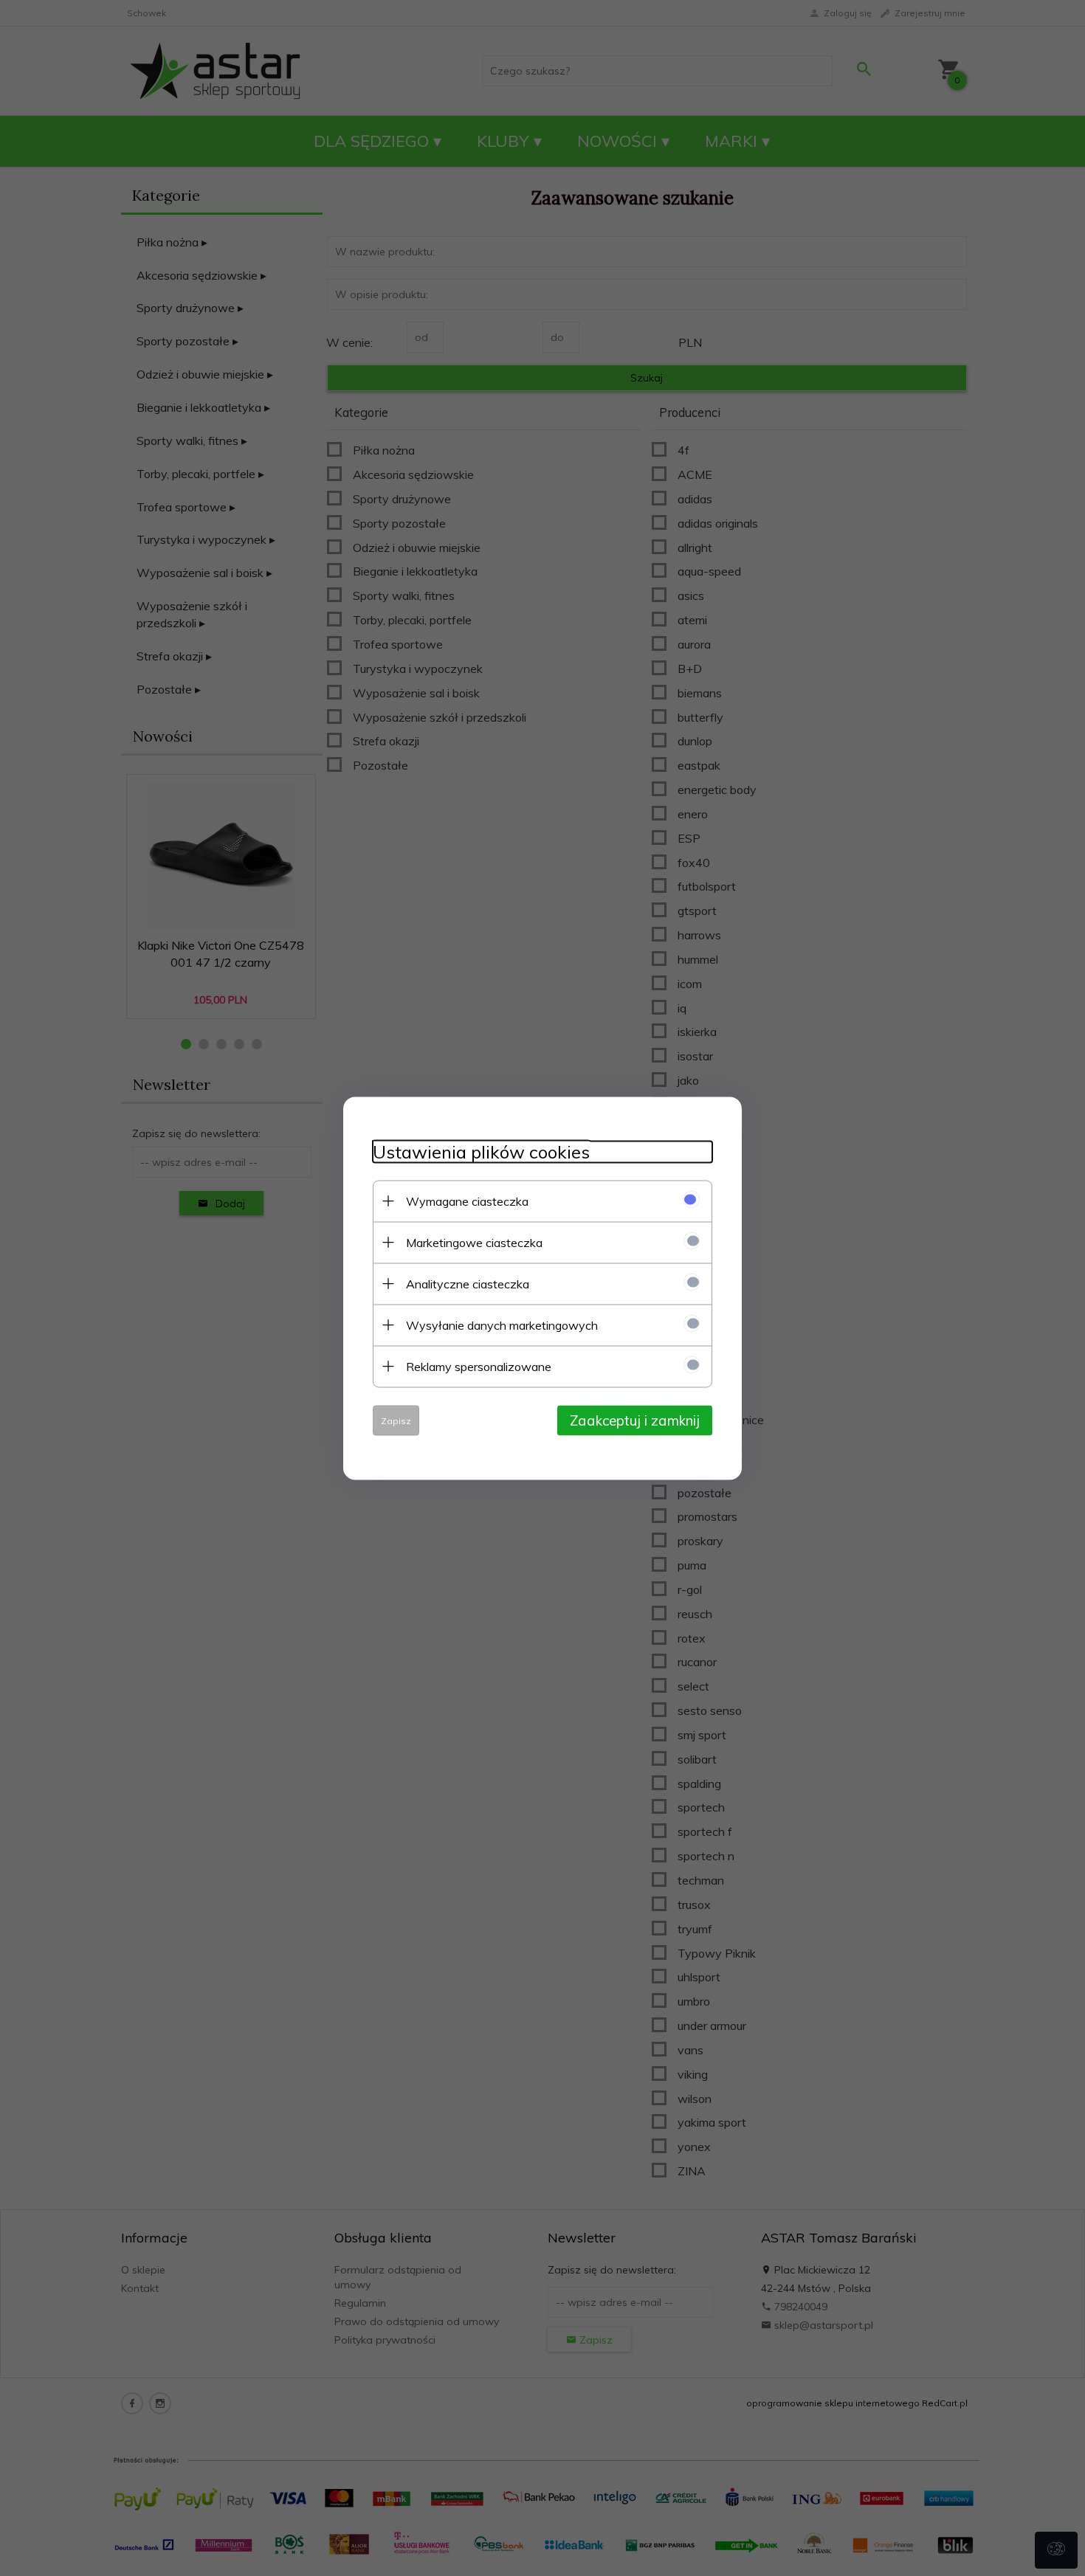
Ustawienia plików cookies (481, 1151)
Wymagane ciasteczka (467, 1201)
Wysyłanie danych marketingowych (502, 1325)
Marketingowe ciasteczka (474, 1242)
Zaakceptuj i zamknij (635, 1420)
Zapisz (396, 1420)
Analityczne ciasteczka (468, 1283)
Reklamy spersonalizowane (479, 1366)
